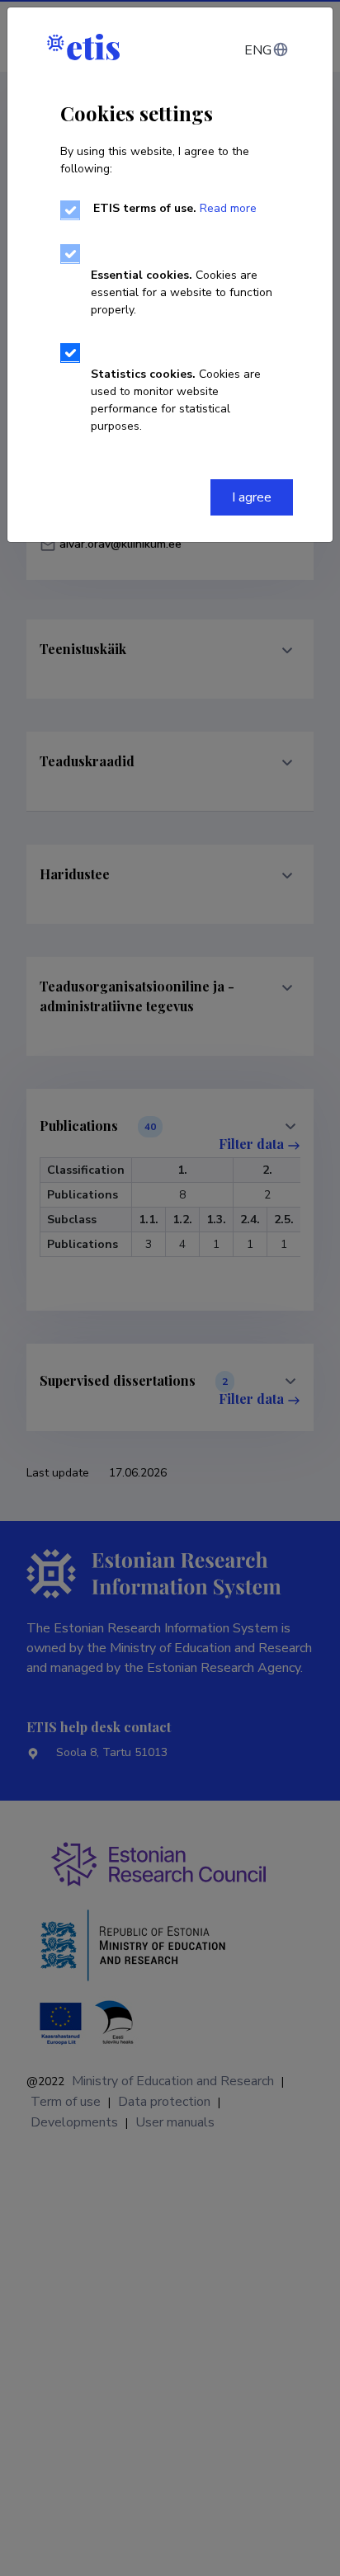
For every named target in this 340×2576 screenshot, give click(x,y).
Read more (228, 208)
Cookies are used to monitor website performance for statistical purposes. (176, 400)
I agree (252, 497)
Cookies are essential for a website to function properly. (182, 292)
